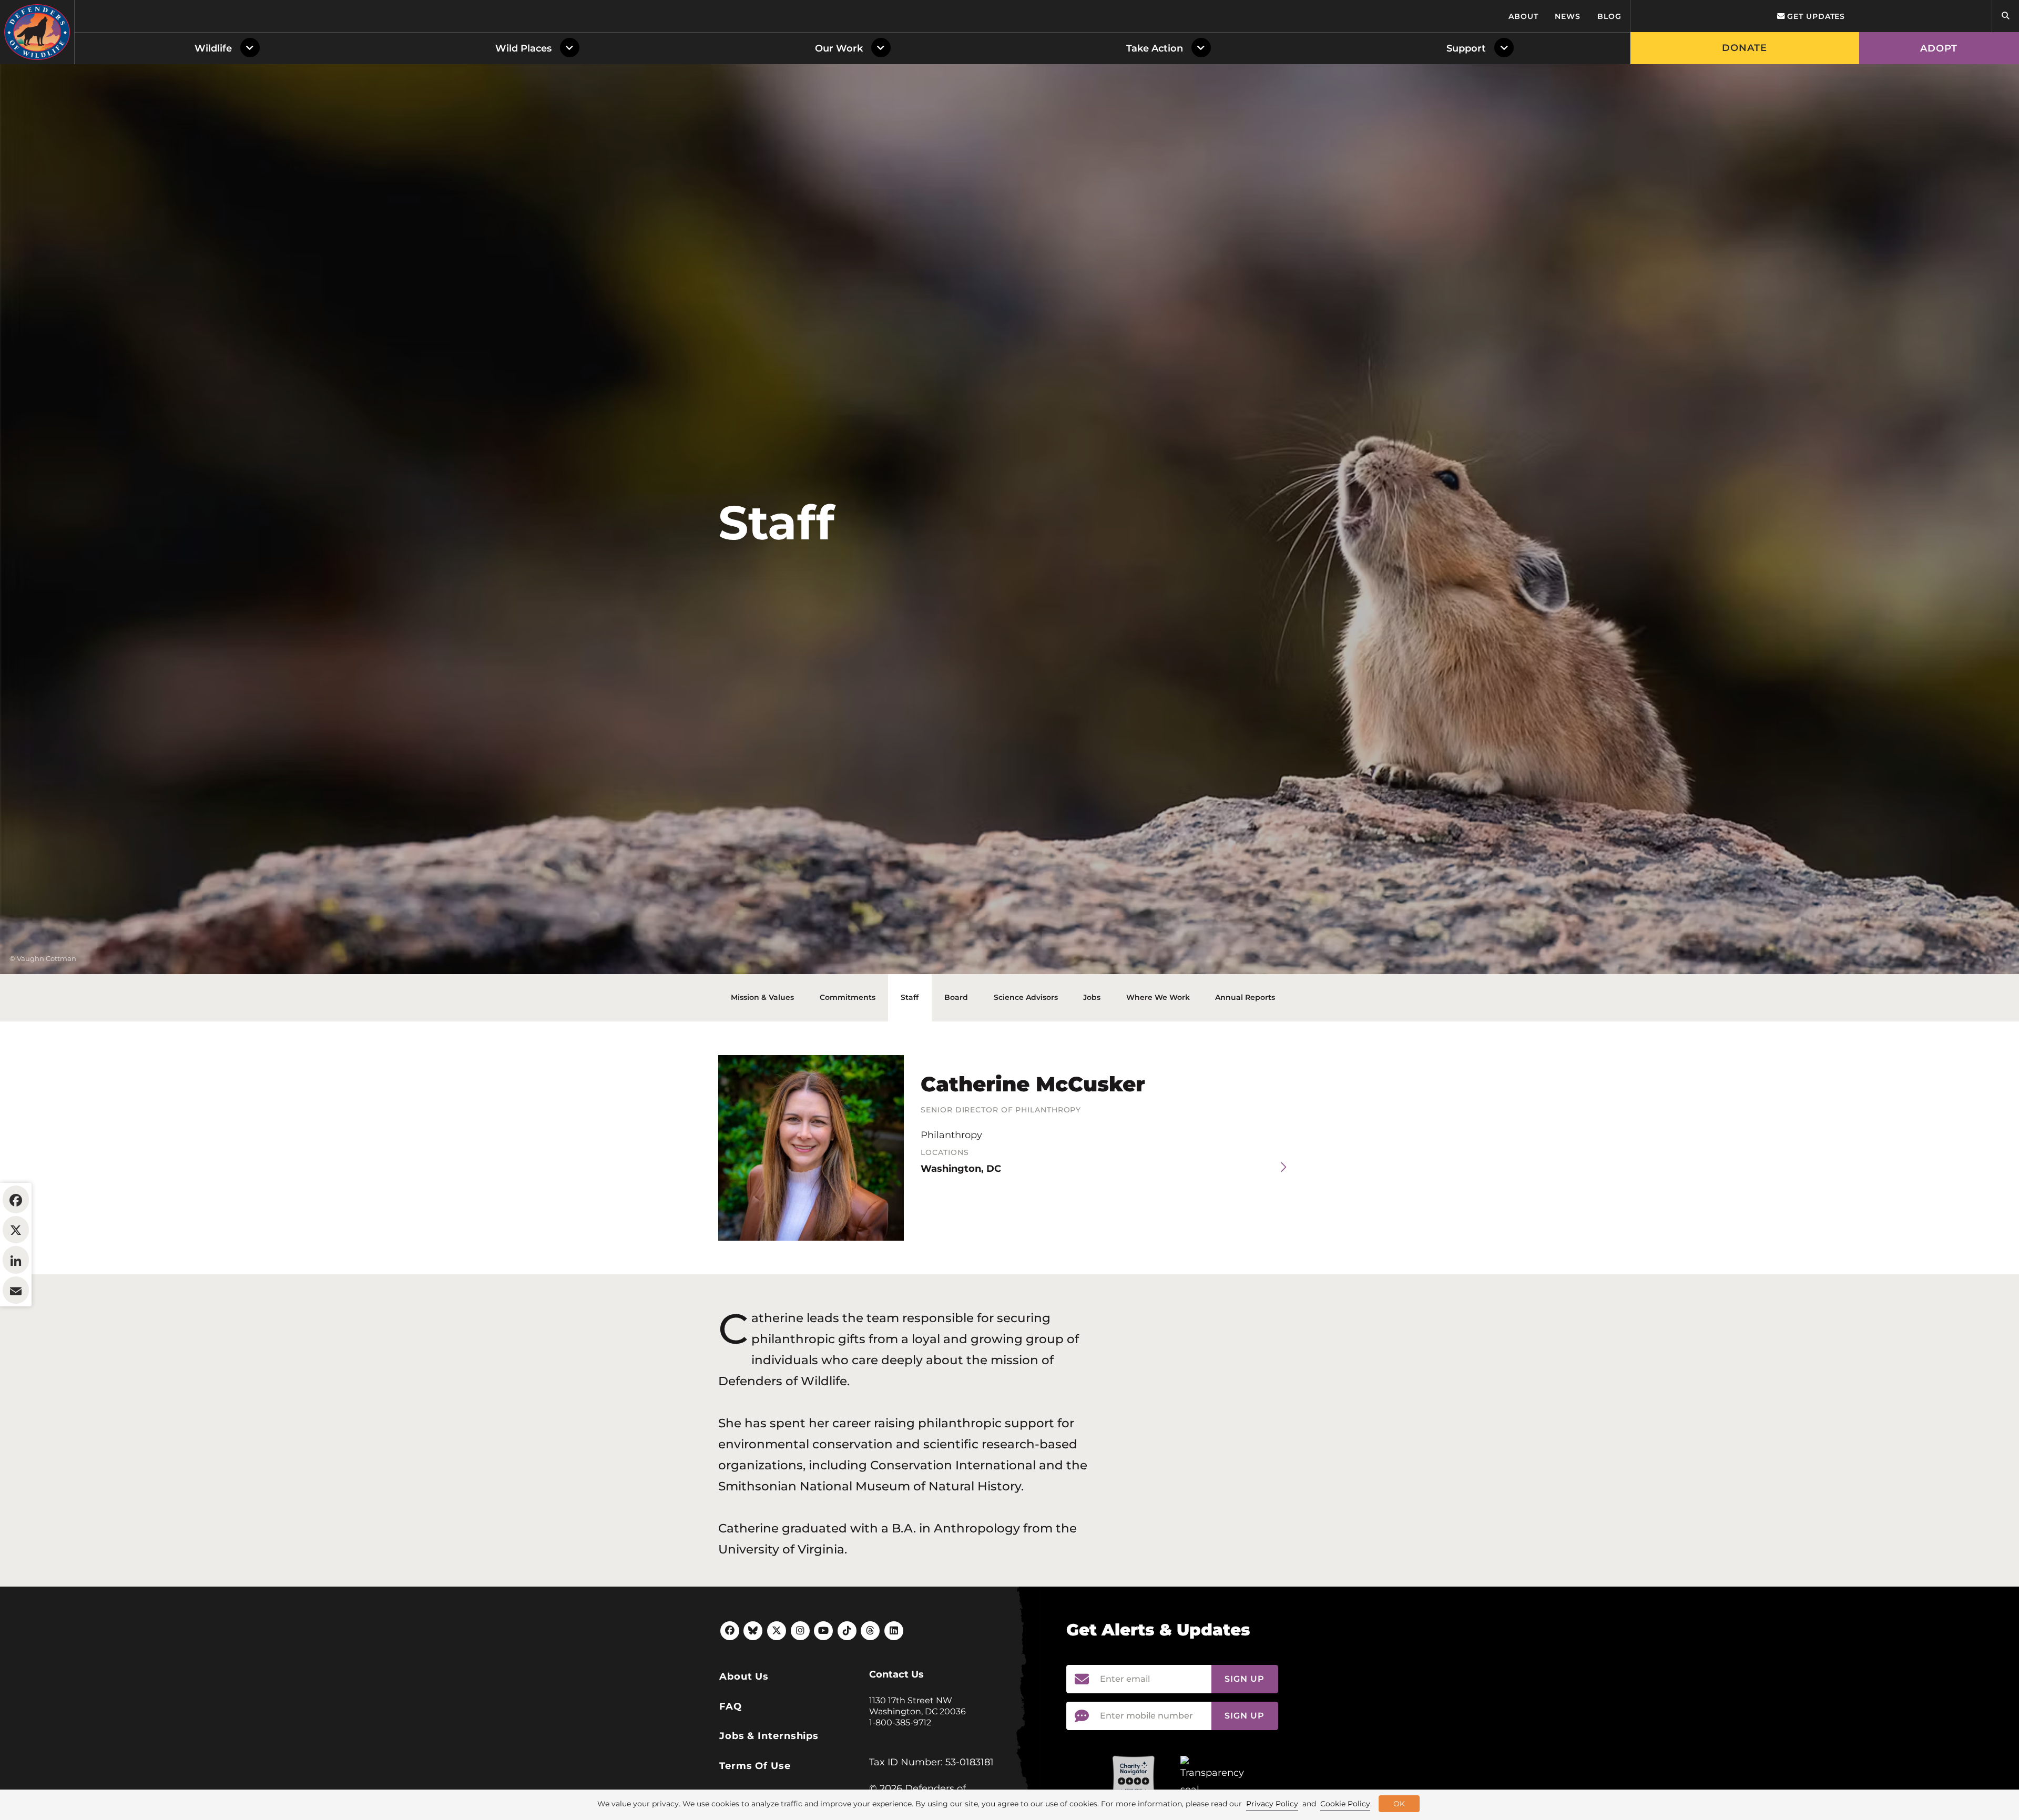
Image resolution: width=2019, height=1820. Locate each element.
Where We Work (1158, 997)
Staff (910, 997)
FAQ (731, 1706)
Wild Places (523, 48)
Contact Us (896, 1674)
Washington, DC (961, 1169)
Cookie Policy (1345, 1804)
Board (956, 997)
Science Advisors (1026, 997)
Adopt (1939, 48)
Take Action (1155, 48)
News (1568, 16)
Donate (1745, 48)
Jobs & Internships (769, 1736)
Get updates (1815, 16)
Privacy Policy (1272, 1804)
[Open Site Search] (2005, 16)
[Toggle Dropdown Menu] (252, 48)
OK (1399, 1804)
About (1523, 16)
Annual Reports (1245, 997)
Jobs (1092, 997)
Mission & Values (762, 997)
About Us (744, 1676)
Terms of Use (755, 1766)
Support (1466, 48)
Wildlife (213, 48)
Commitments (848, 997)
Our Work (839, 48)
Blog (1609, 16)
